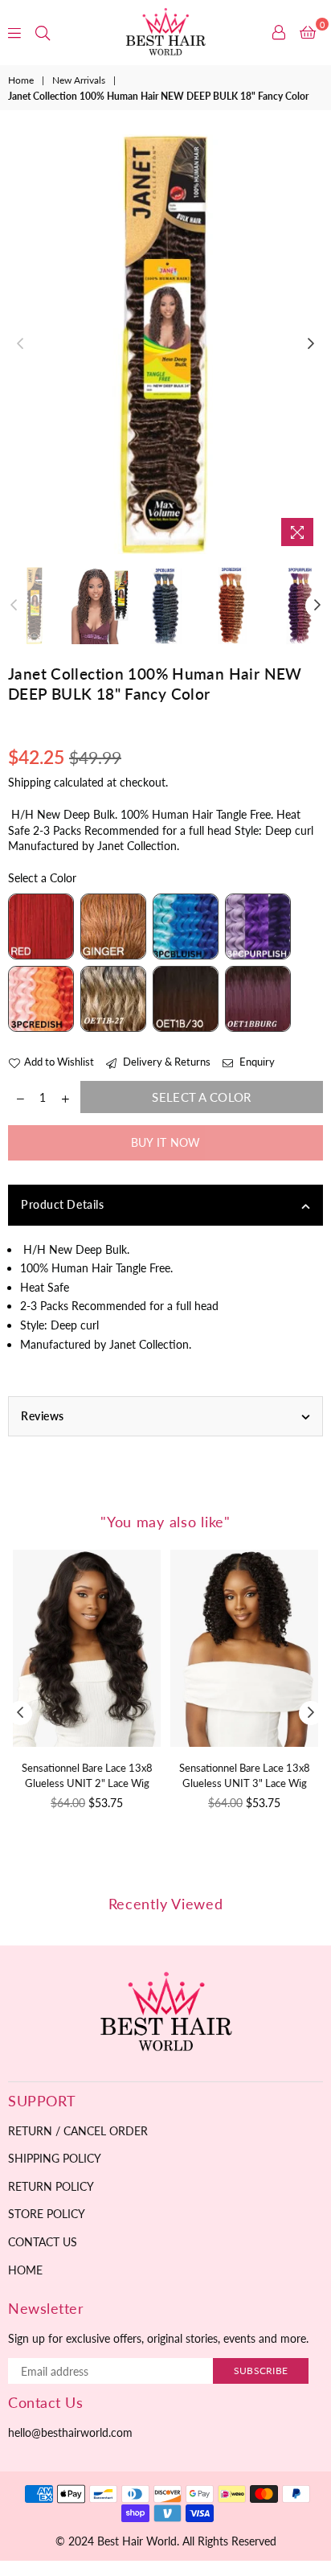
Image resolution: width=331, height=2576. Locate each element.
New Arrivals (79, 80)
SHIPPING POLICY (55, 2158)
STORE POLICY (47, 2214)
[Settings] (279, 32)
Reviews (43, 1416)
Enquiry (256, 1062)
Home (21, 80)
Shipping (29, 782)
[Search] (43, 32)
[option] (165, 345)
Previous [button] (20, 344)
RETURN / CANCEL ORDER (78, 2131)
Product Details (62, 1204)
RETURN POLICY (51, 2186)
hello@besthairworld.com (70, 2432)
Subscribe (261, 2371)
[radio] (41, 926)
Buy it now (166, 1142)
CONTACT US (43, 2242)
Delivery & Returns (165, 1062)
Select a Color (42, 878)
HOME (25, 2270)
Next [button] (311, 344)
